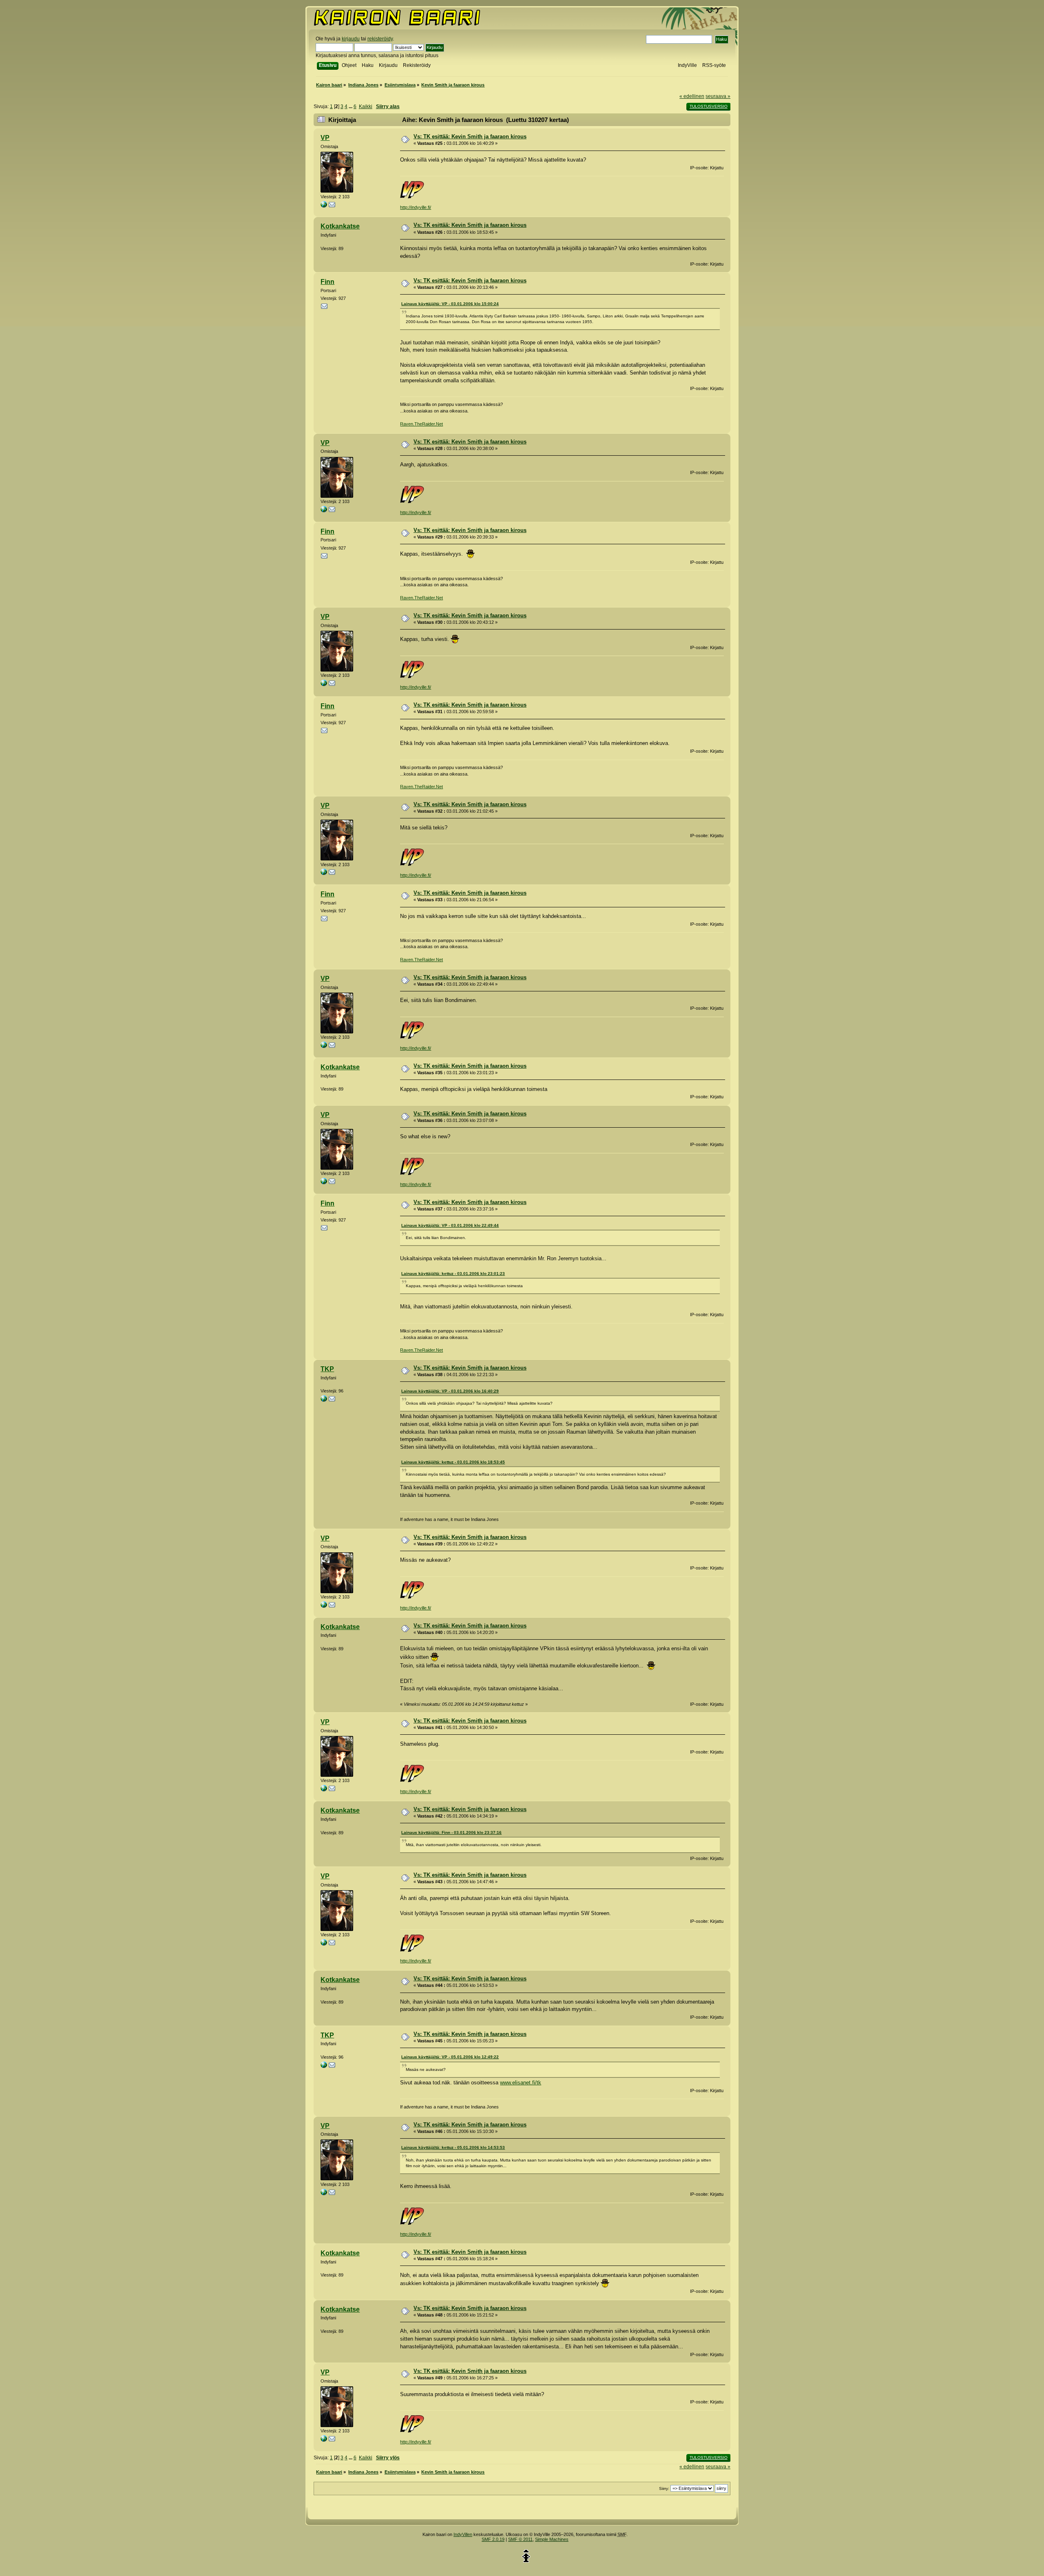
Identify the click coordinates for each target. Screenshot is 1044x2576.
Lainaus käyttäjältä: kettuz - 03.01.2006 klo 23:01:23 (453, 1274)
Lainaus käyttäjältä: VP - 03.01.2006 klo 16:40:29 (450, 1391)
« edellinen (692, 96)
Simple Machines (552, 2539)
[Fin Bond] (324, 1400)
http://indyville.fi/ (416, 207)
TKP (327, 1369)
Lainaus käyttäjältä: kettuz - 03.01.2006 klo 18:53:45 (453, 1462)
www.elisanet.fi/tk (521, 2083)
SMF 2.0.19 (493, 2539)
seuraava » (718, 96)
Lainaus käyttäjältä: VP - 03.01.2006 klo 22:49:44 (450, 1225)
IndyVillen (463, 2534)
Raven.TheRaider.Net (421, 424)
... (351, 106)
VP (325, 138)
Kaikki (366, 106)
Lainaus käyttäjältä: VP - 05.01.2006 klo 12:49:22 (450, 2057)
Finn (327, 282)
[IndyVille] (324, 206)
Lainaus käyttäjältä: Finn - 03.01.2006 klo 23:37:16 (451, 1832)
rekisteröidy (380, 39)
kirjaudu (351, 39)
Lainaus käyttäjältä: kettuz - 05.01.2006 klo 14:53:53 (453, 2147)
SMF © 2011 (520, 2539)
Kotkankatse (340, 226)
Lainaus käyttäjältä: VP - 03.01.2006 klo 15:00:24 (450, 304)
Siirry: (664, 2488)
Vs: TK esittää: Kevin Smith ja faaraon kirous (470, 136)
